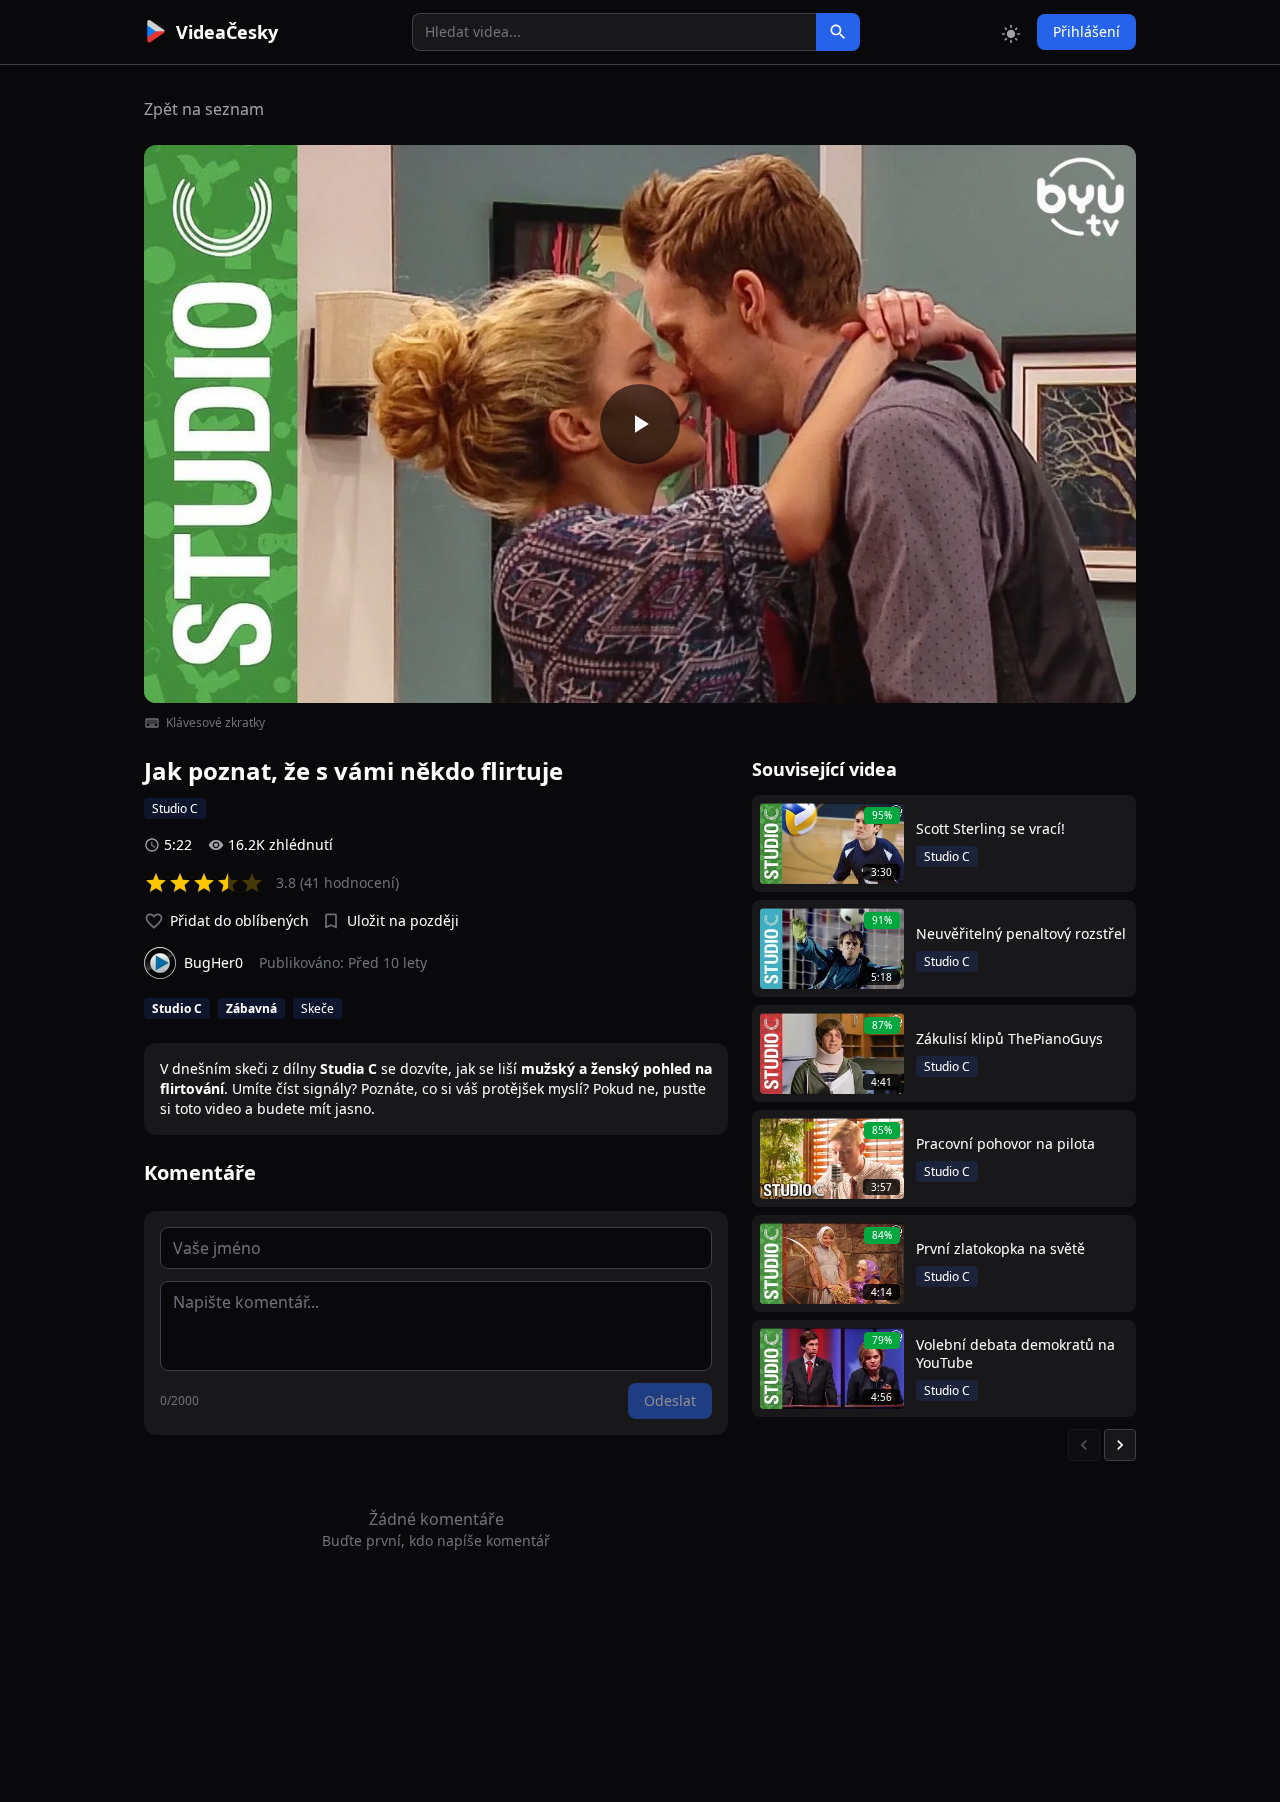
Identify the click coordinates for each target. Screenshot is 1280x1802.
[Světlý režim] (1011, 32)
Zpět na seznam (204, 109)
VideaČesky (227, 32)
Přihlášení (1086, 31)
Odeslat (670, 1400)
